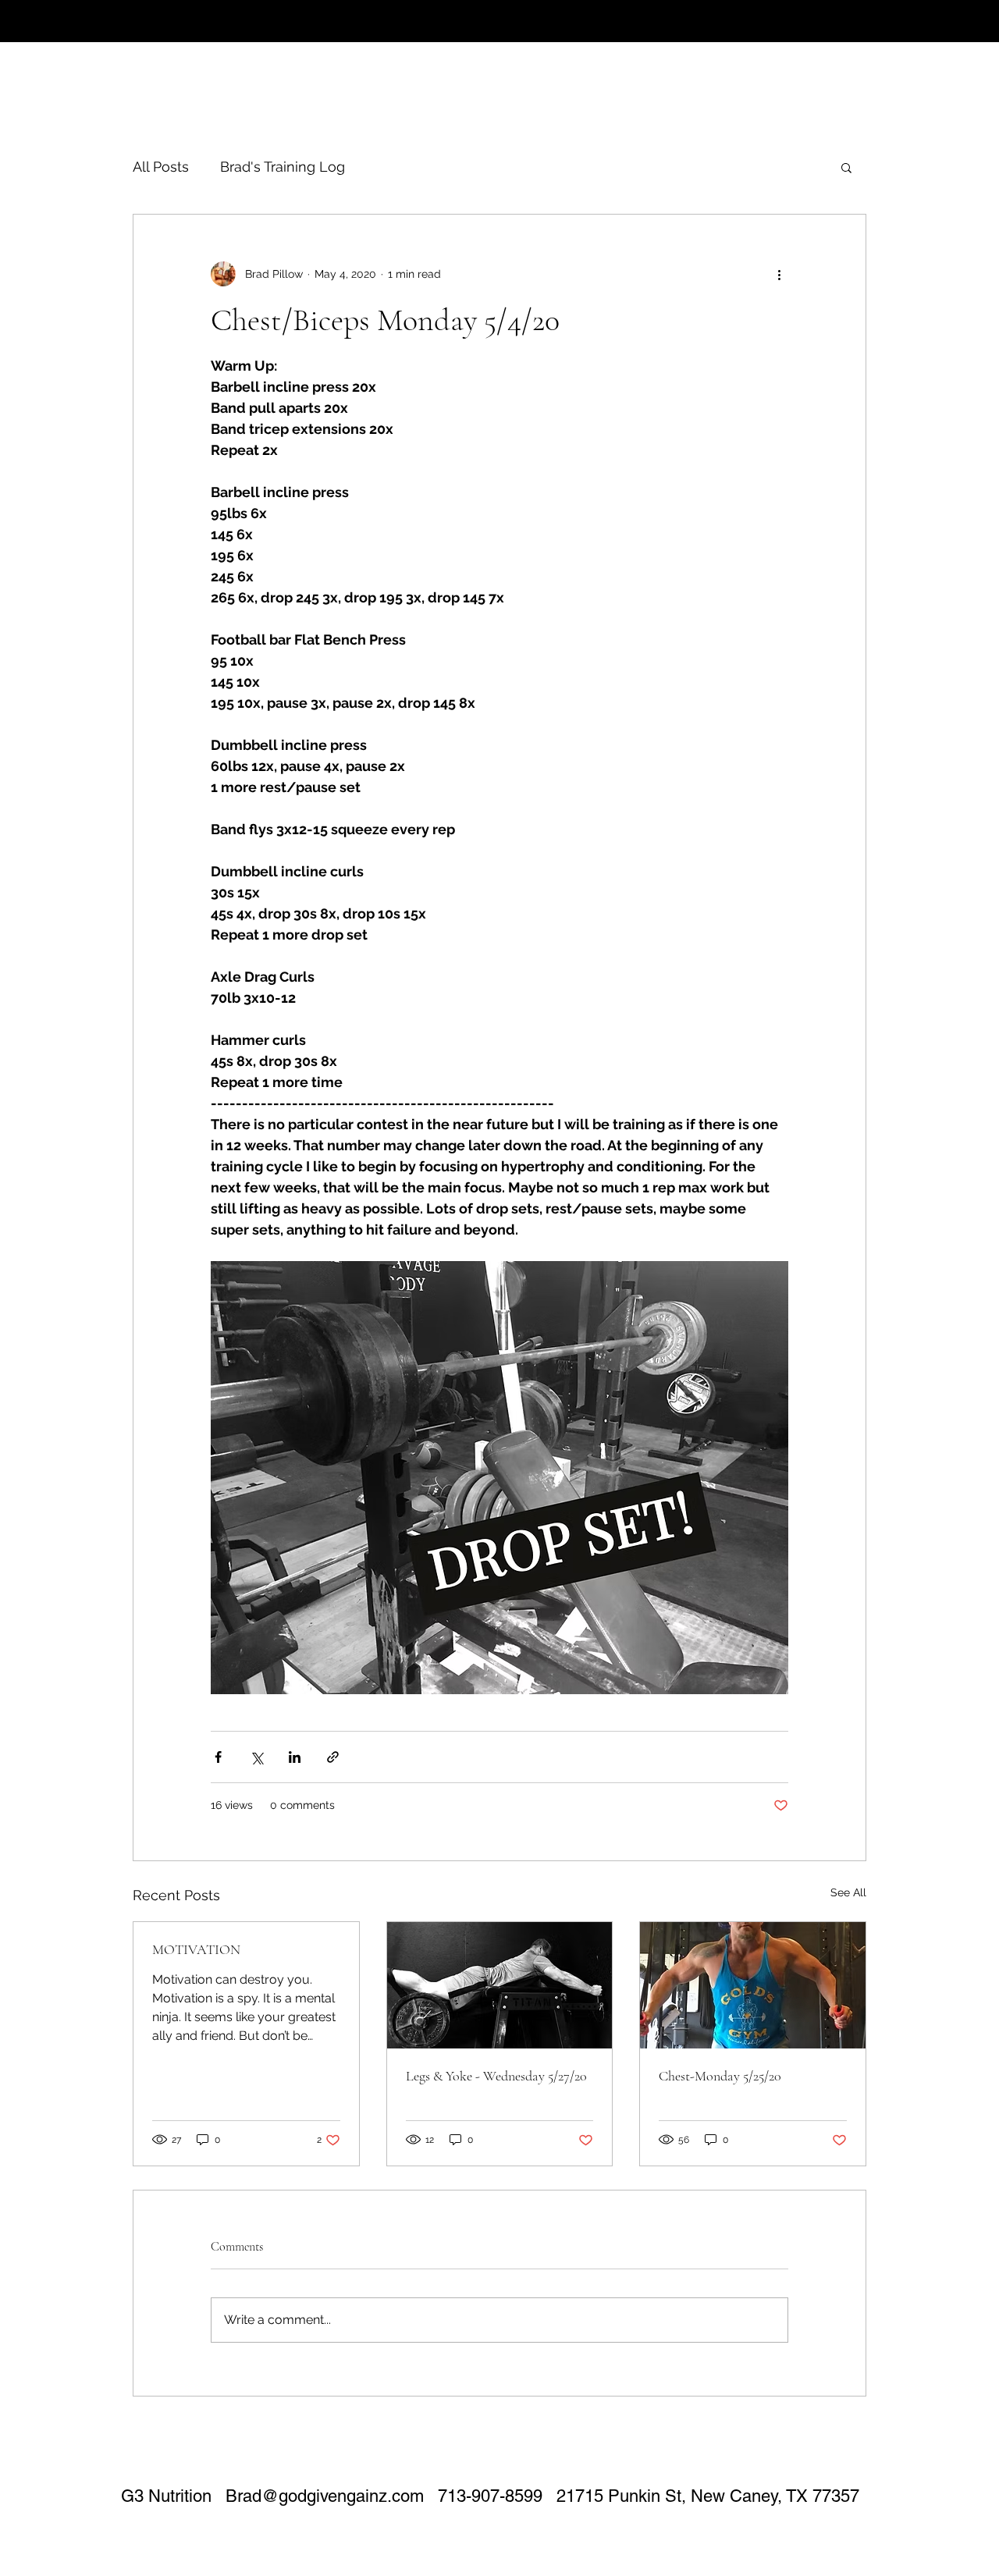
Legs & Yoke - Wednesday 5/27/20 (496, 2076)
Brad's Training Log (283, 167)
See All (848, 1892)
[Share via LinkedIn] (295, 1757)
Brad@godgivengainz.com (325, 2496)
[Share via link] (333, 1757)
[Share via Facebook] (218, 1757)
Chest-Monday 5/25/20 (720, 2076)
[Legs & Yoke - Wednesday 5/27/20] (500, 1985)
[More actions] (779, 274)
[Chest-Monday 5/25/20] (753, 1985)
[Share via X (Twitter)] (256, 1757)
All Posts (161, 167)
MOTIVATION (196, 1949)
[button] (846, 167)
